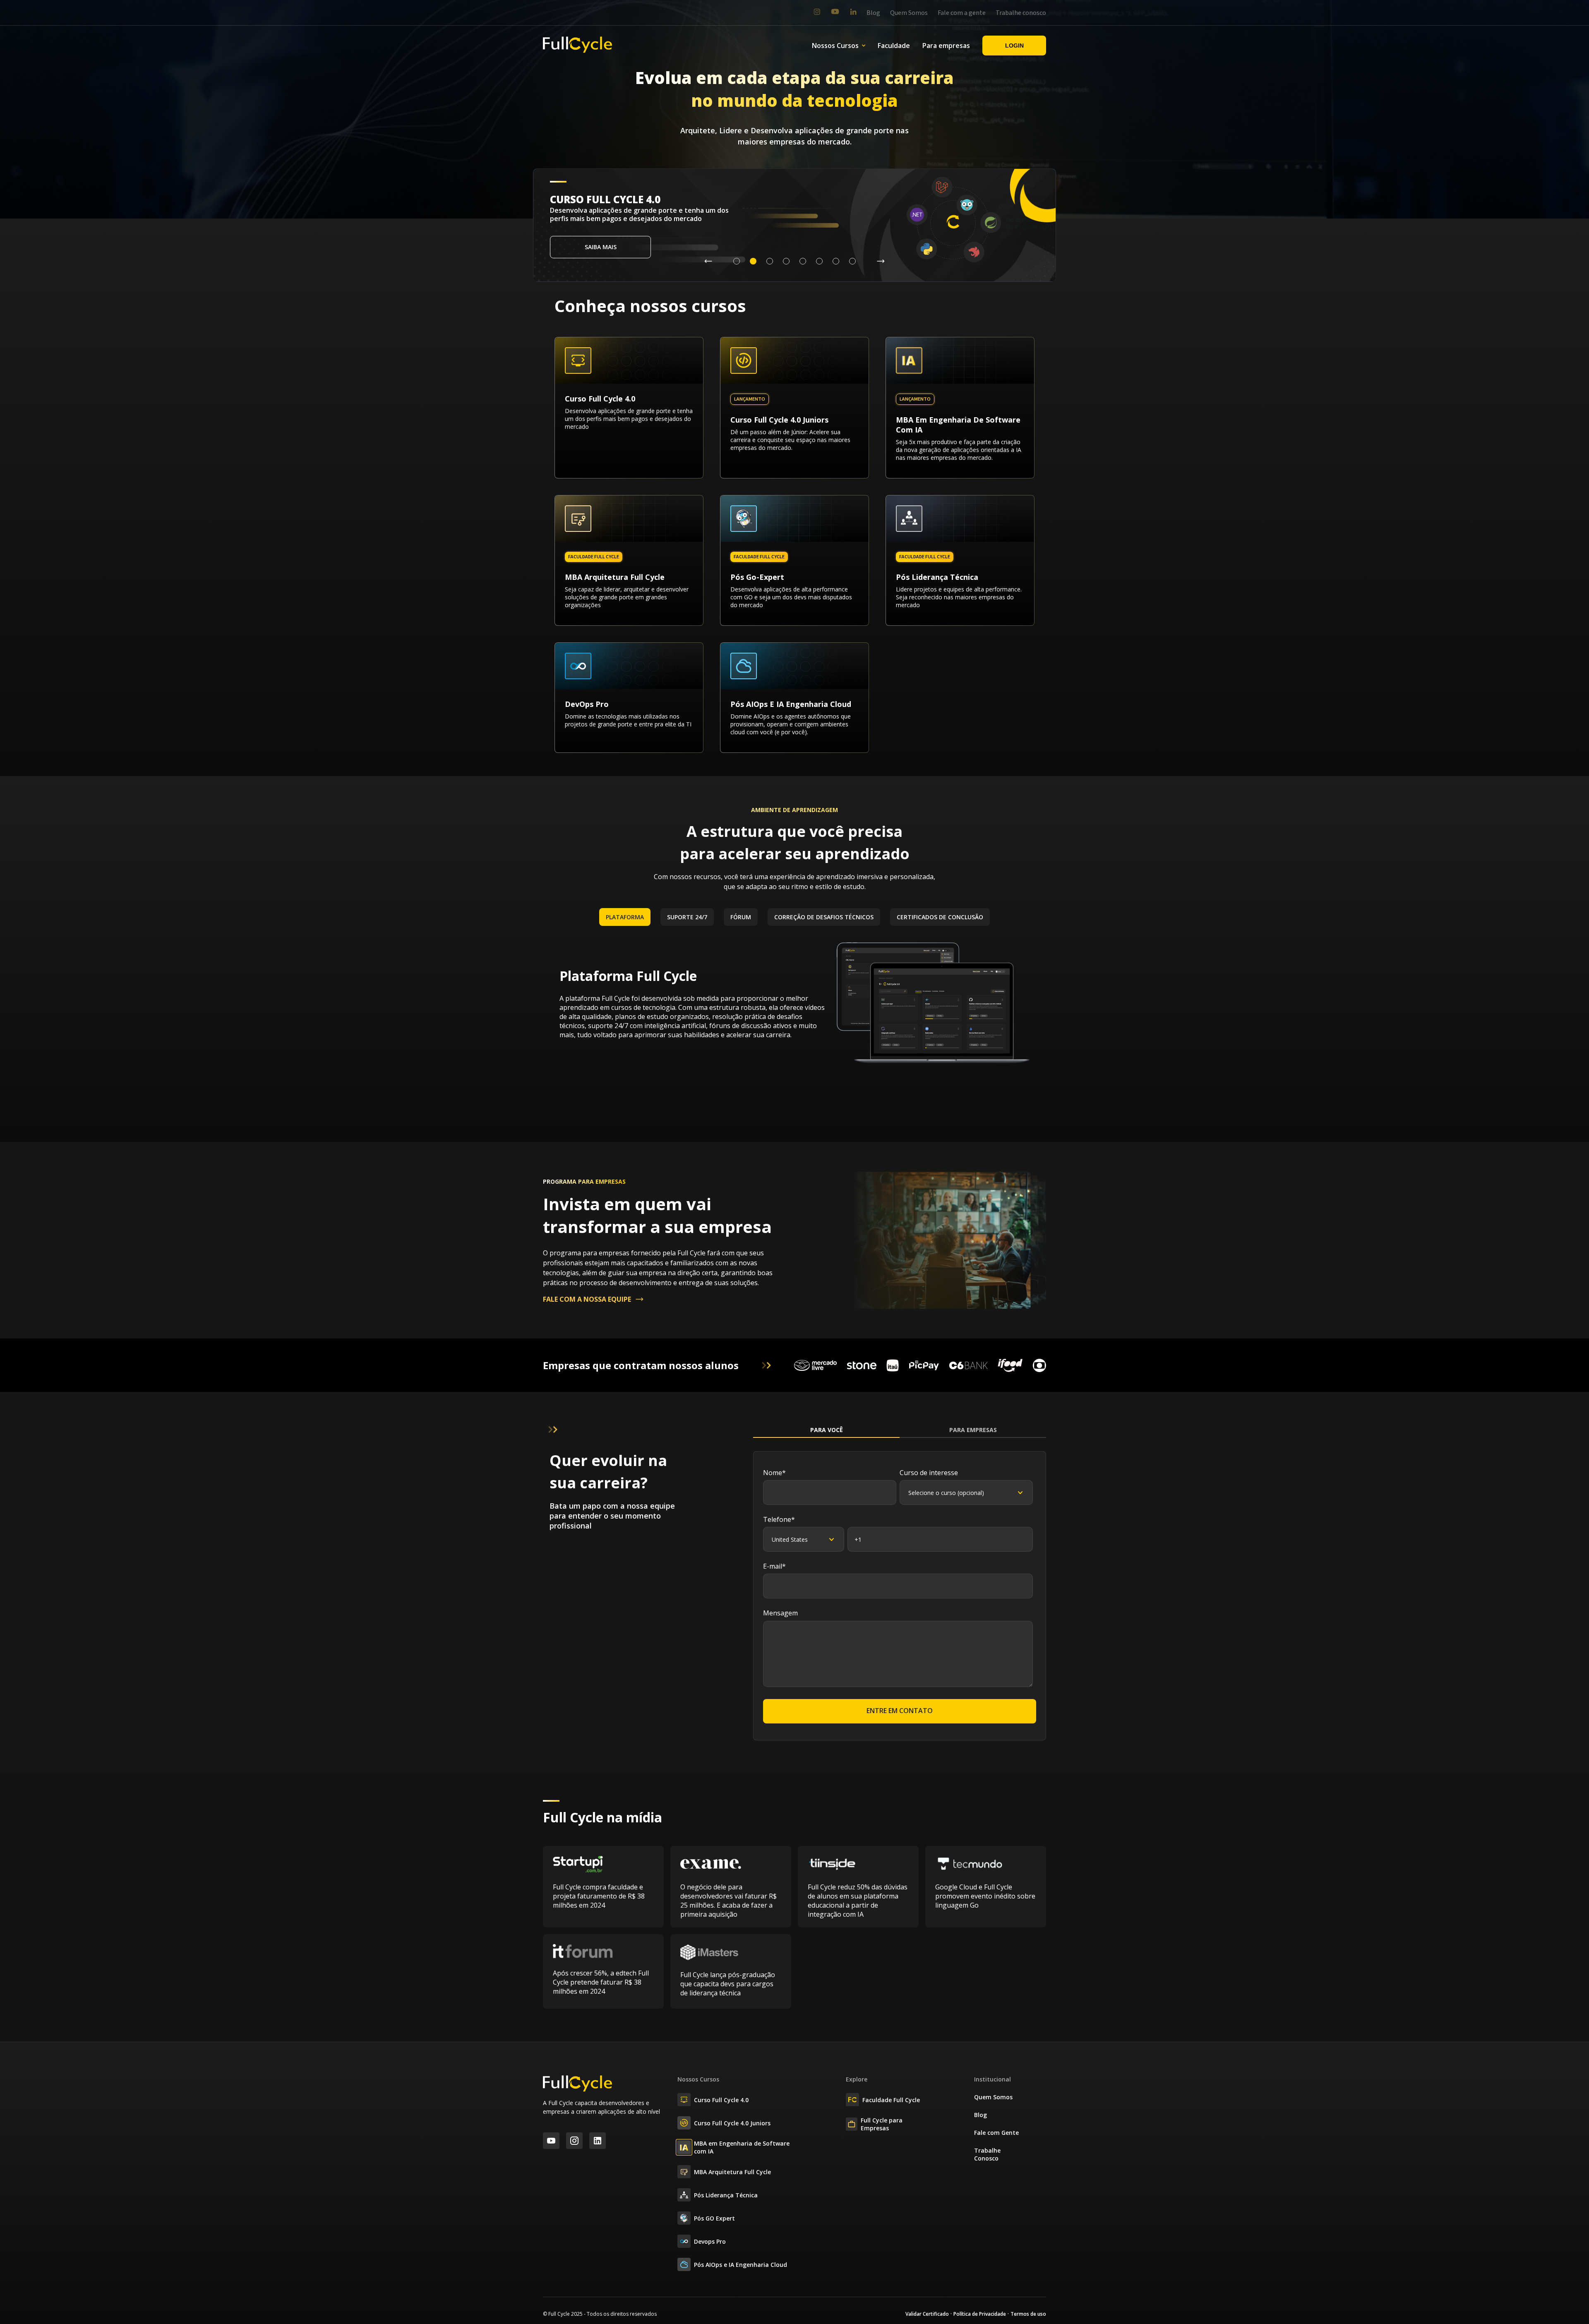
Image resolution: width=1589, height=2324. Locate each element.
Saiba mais (601, 247)
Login (1014, 46)
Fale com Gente (996, 2133)
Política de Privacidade (980, 2314)
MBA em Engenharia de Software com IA (742, 2147)
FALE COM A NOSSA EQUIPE (587, 1299)
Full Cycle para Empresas (882, 2124)
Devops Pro (710, 2241)
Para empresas (946, 46)
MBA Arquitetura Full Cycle (732, 2172)
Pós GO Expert (714, 2218)
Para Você (827, 1430)
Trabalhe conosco (1021, 13)
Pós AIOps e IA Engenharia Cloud (740, 2265)
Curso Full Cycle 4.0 (721, 2100)
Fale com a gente (962, 13)
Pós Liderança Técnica (726, 2195)
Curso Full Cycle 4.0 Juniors (732, 2123)
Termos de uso (1028, 2314)
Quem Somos (909, 13)
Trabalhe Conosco (987, 2154)
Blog (873, 13)
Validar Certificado (927, 2314)
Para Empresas (973, 1430)
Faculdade (894, 46)
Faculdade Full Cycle (891, 2100)
